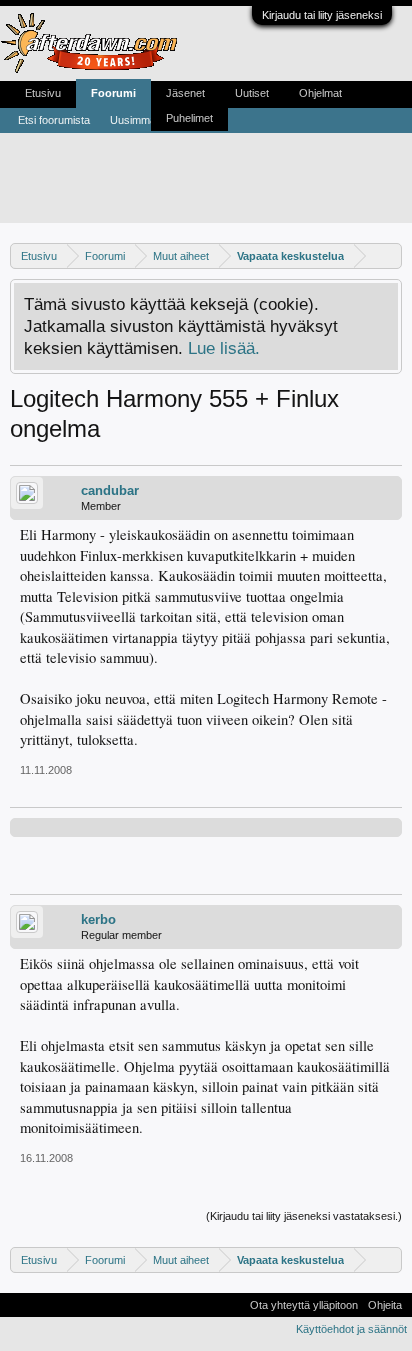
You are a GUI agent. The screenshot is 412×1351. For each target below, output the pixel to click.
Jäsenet (185, 93)
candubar (110, 490)
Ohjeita (385, 1305)
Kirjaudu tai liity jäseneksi (322, 15)
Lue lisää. (224, 348)
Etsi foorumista (54, 120)
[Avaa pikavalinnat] (389, 255)
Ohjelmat (320, 93)
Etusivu (43, 93)
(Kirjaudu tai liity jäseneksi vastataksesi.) (304, 1216)
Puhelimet (189, 118)
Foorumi (113, 93)
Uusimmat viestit (150, 120)
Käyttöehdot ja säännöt (351, 1329)
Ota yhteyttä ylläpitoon (304, 1305)
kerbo (98, 919)
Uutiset (252, 93)
